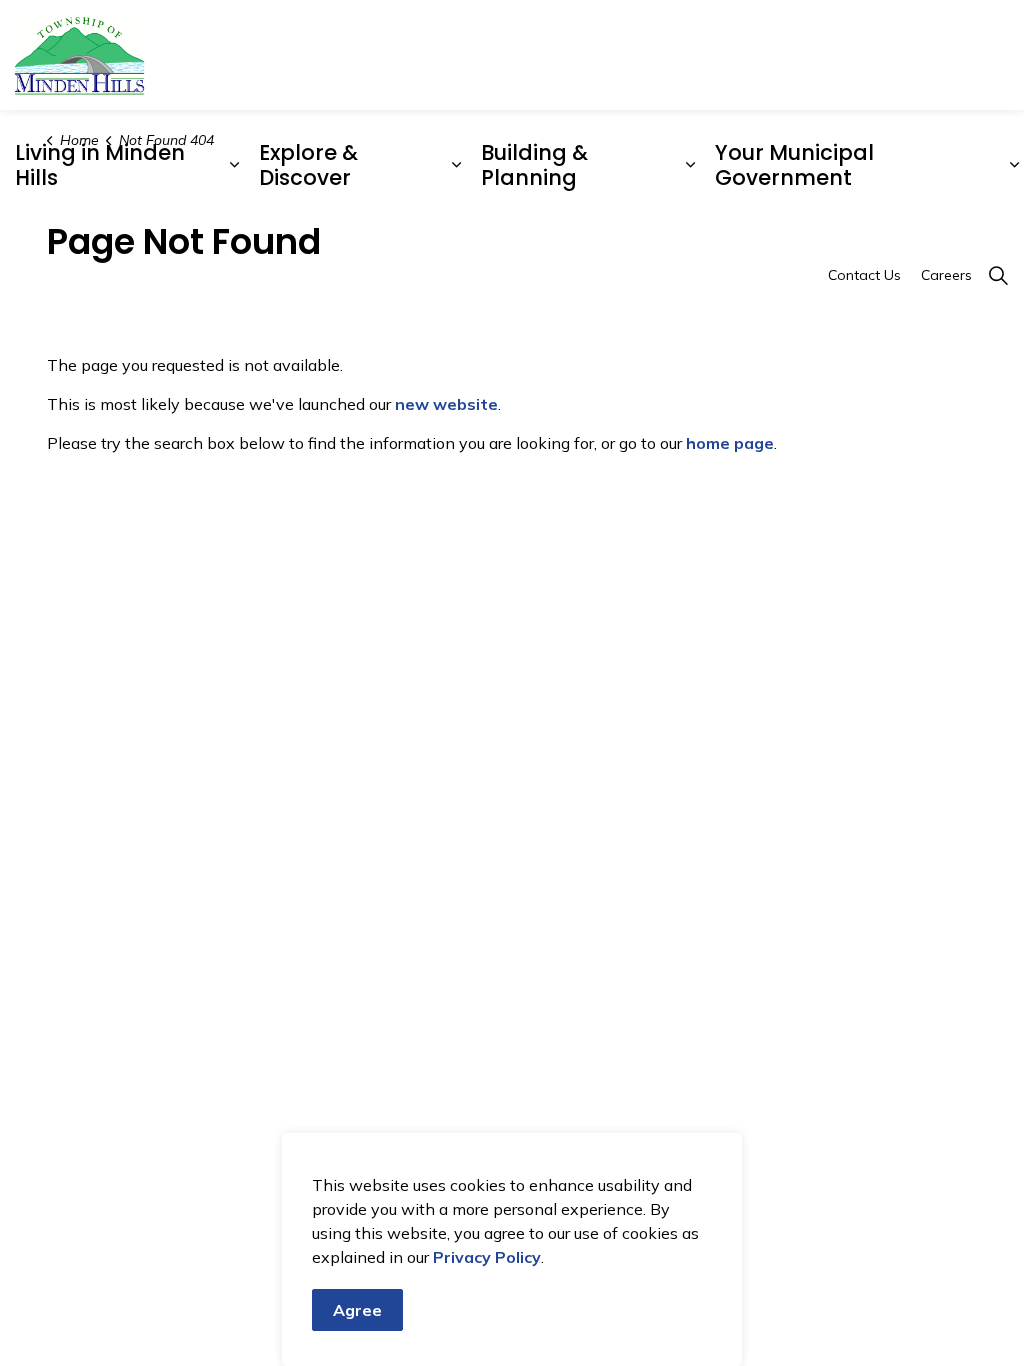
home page (730, 443)
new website (446, 404)
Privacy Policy (487, 1257)
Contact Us (864, 275)
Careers (946, 275)
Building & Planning (534, 165)
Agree (357, 1310)
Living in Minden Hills (100, 165)
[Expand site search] (998, 275)
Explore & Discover (308, 165)
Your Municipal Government (794, 165)
